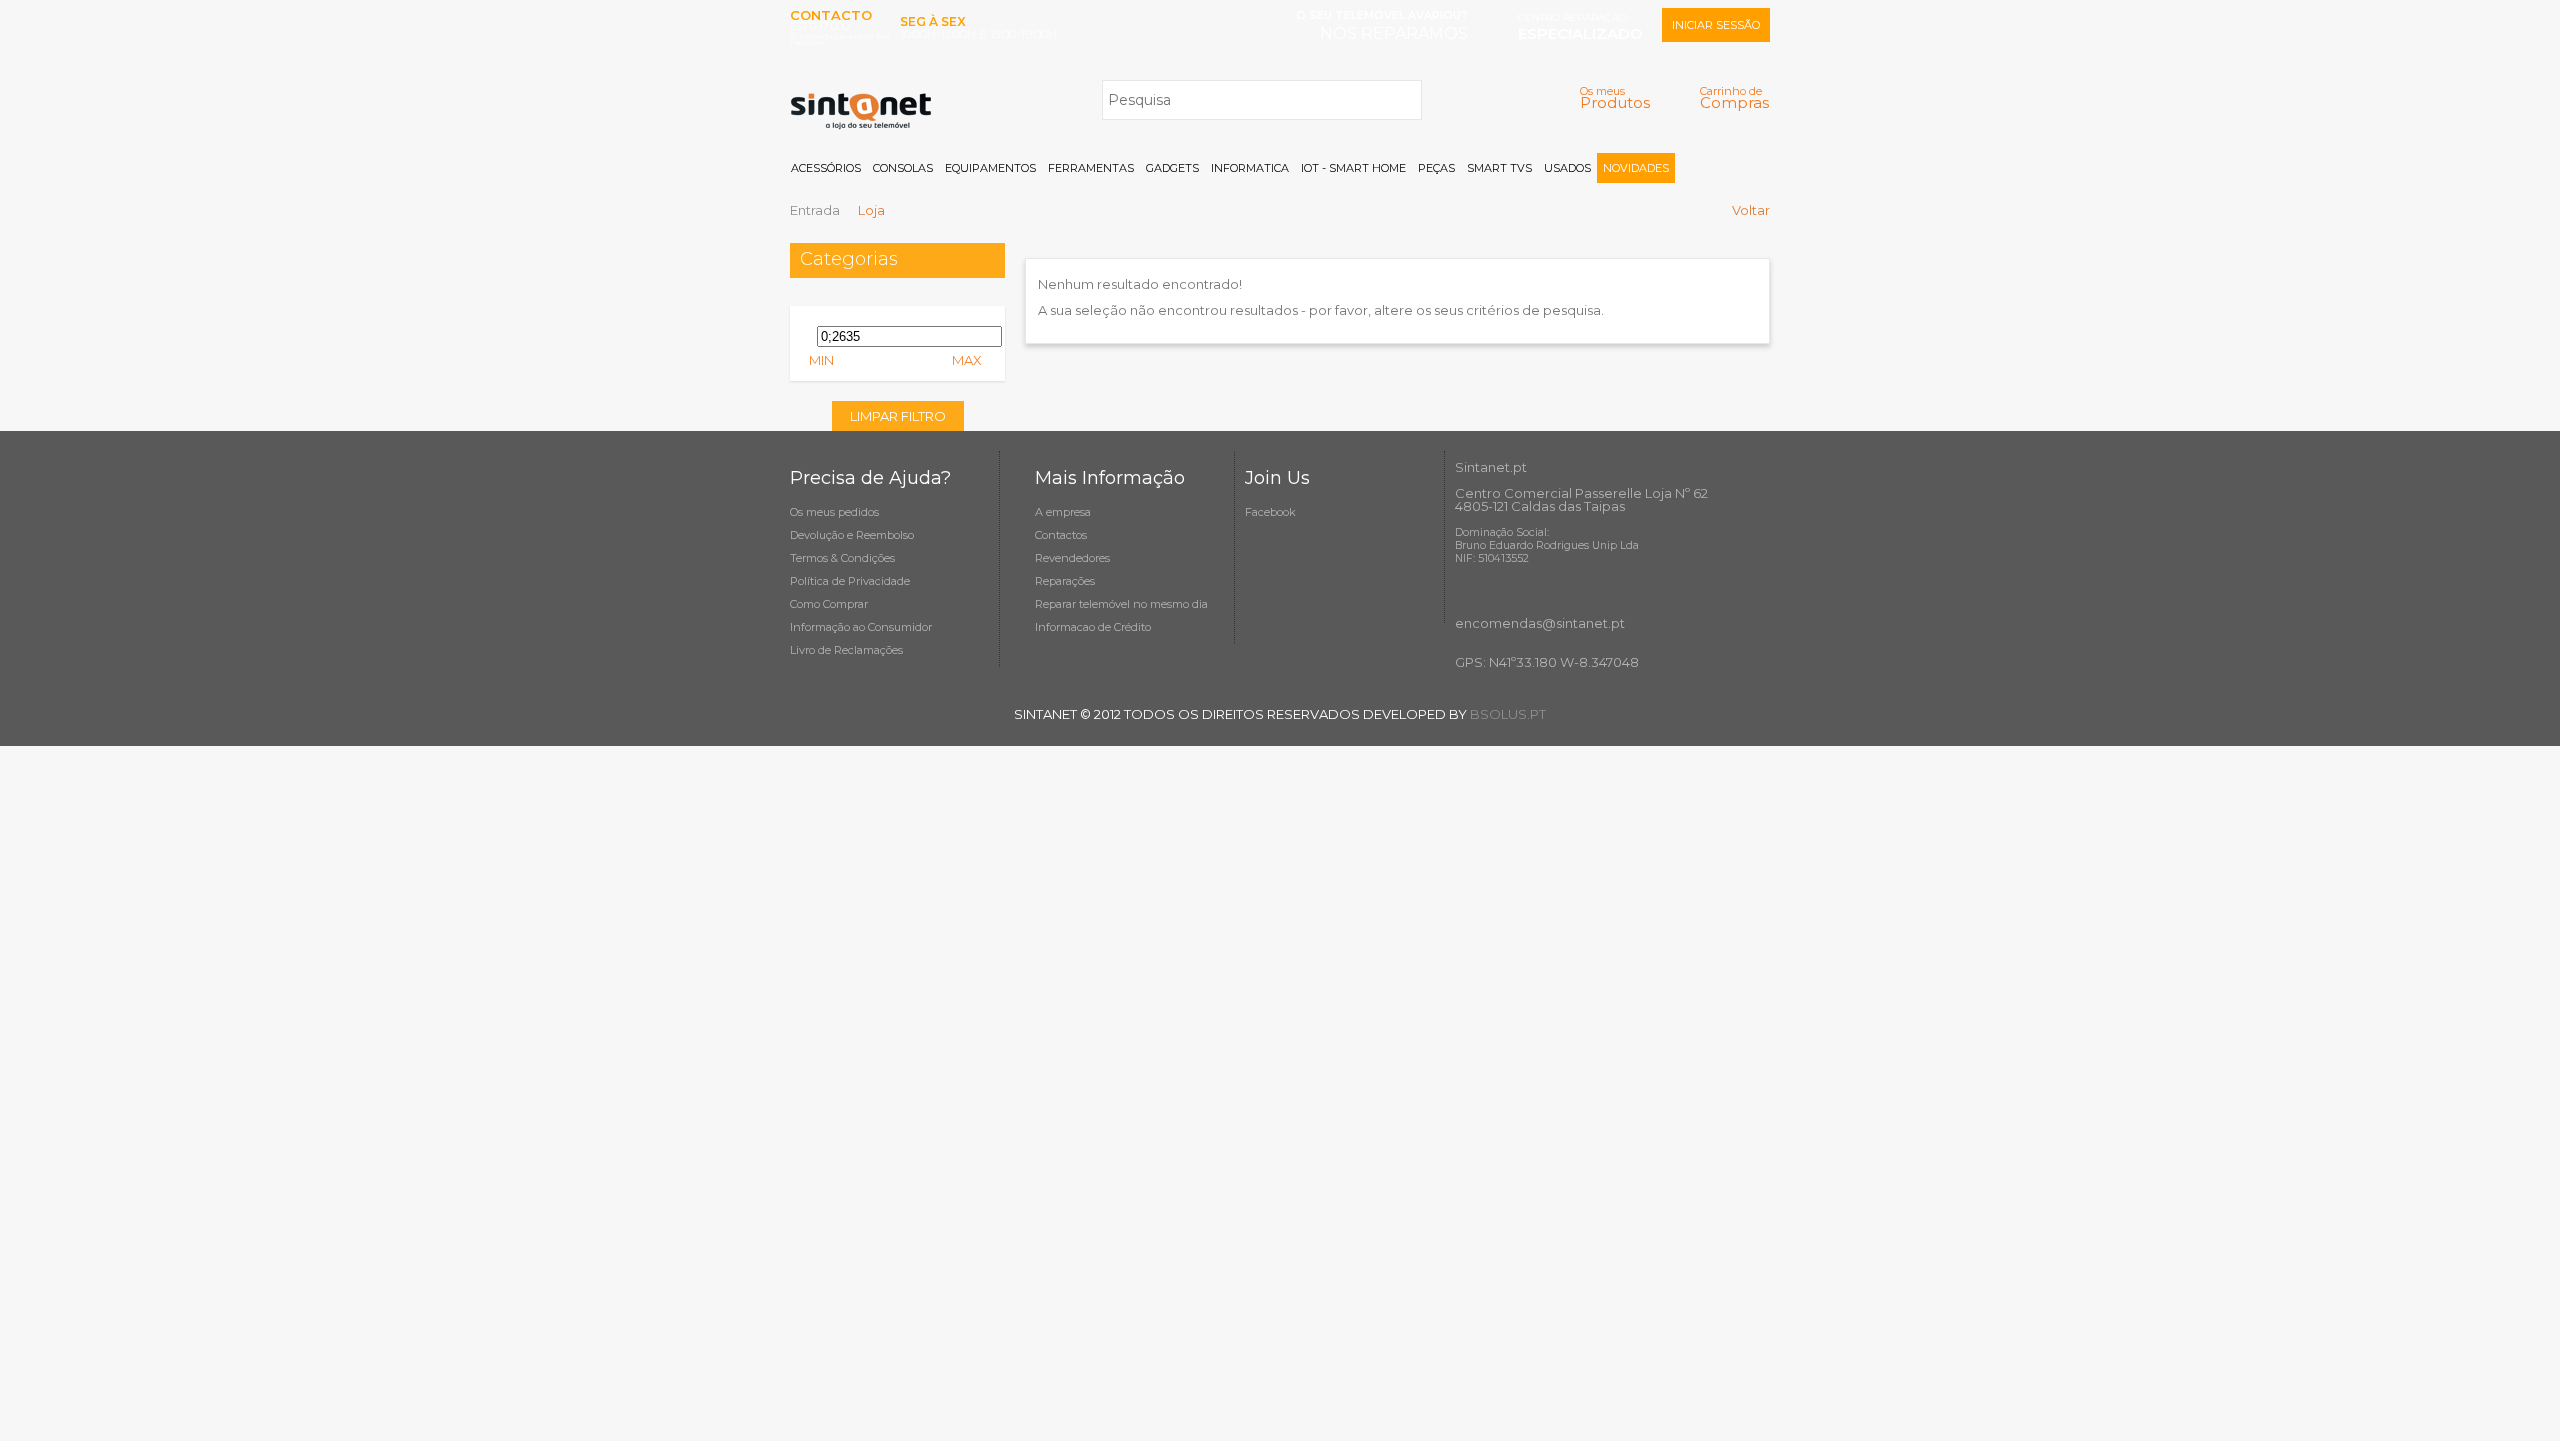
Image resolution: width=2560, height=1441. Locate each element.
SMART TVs (1499, 168)
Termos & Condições (842, 558)
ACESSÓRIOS (826, 168)
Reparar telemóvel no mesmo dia (1121, 604)
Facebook (1270, 512)
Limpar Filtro (898, 416)
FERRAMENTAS (1091, 168)
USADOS (1567, 168)
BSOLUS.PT (1508, 714)
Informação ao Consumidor (861, 627)
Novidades (1636, 168)
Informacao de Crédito (1093, 627)
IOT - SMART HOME (1353, 168)
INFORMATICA (1250, 168)
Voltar (1751, 210)
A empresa (1063, 512)
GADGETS (1172, 168)
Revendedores (1072, 558)
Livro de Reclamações (846, 650)
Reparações (1065, 581)
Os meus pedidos (834, 512)
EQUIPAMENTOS (990, 168)
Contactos (1061, 535)
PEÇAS (1436, 168)
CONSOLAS (903, 168)
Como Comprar (829, 604)
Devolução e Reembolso (852, 535)
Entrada (815, 210)
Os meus (1615, 97)
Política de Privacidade (850, 581)
